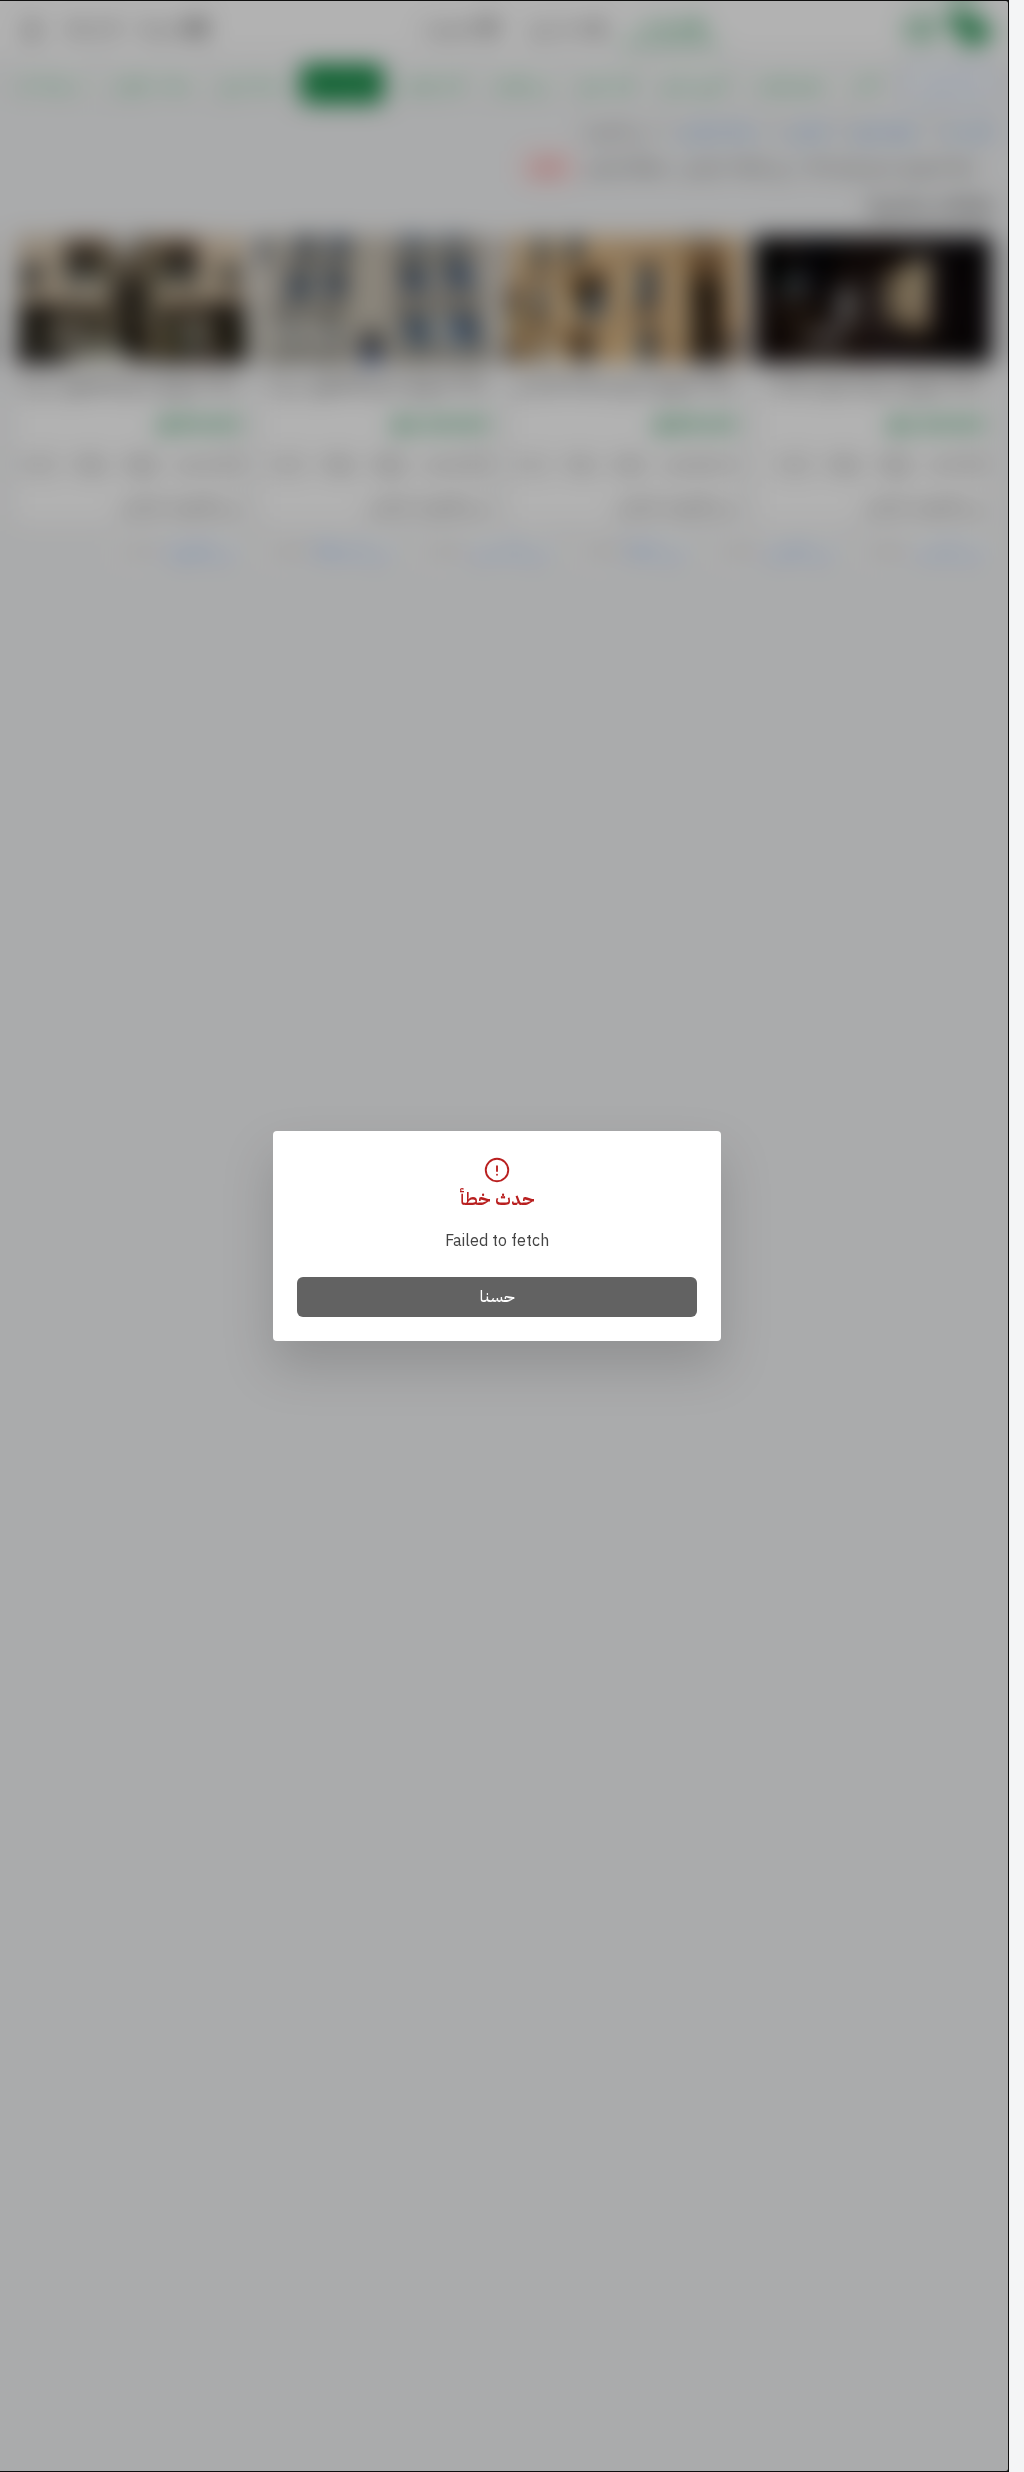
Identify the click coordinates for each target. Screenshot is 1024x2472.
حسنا (497, 1297)
